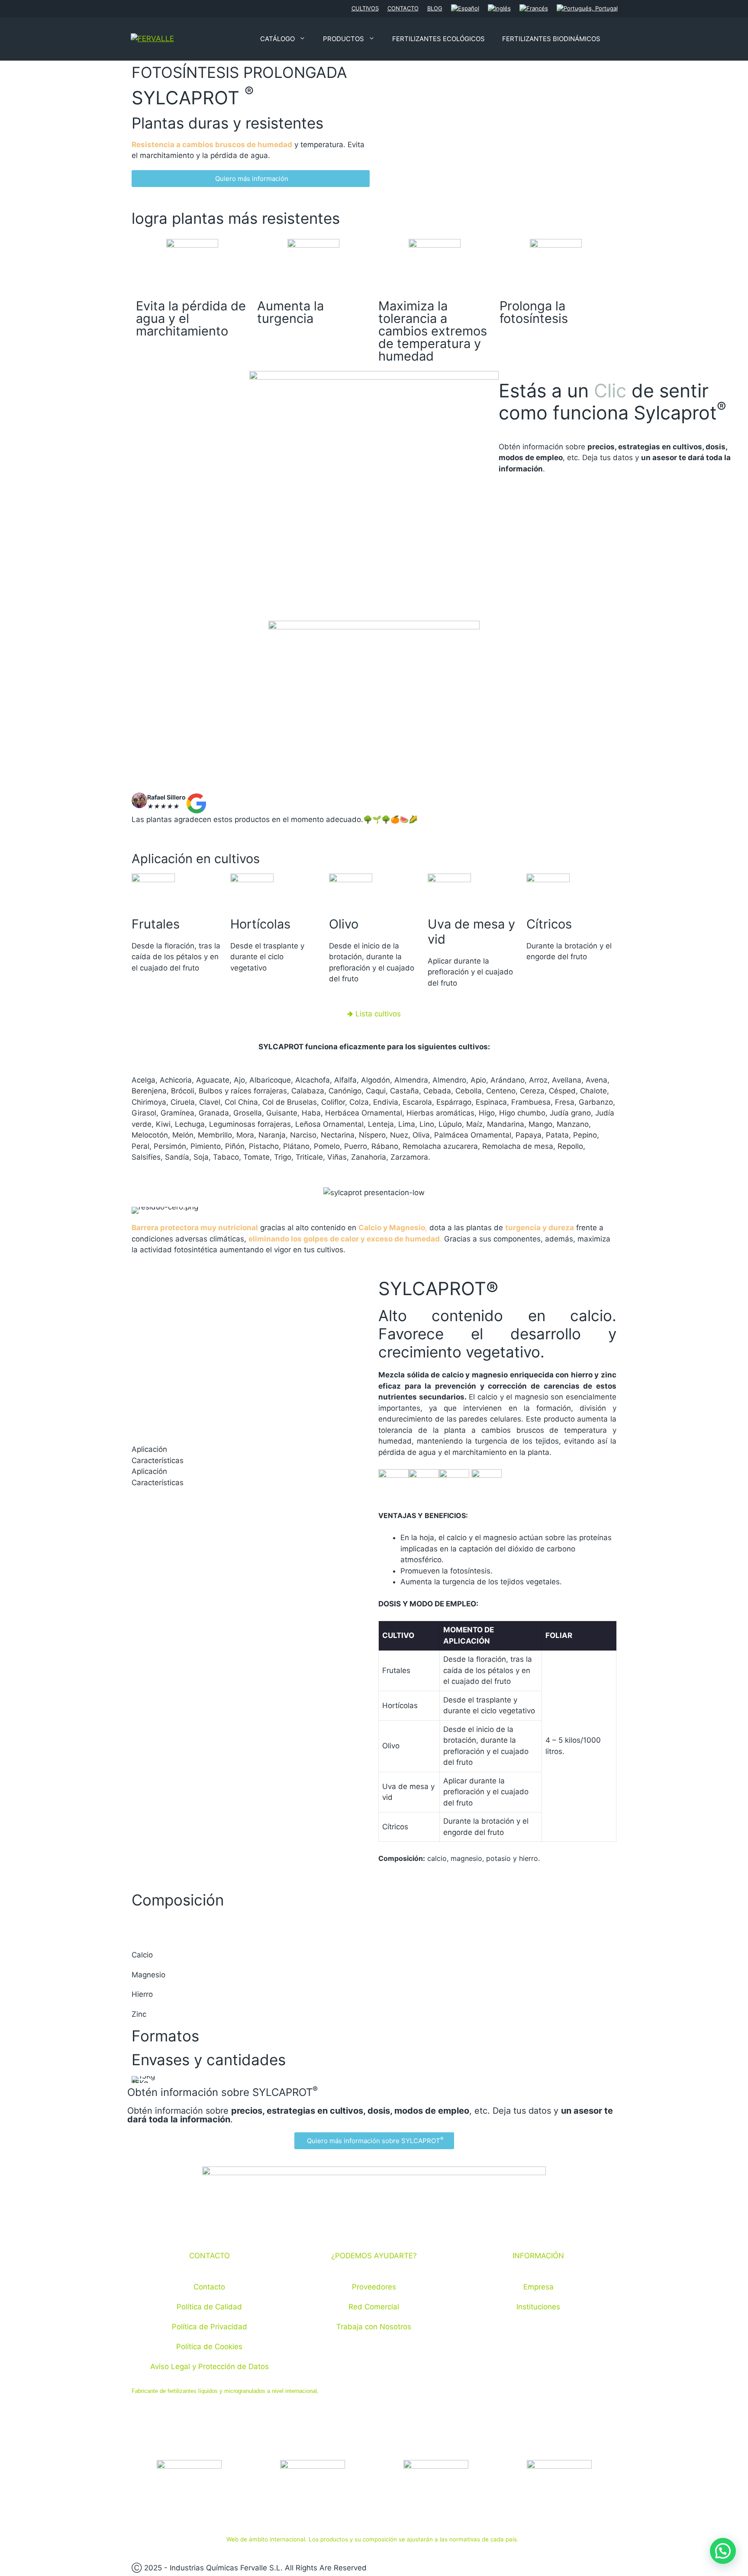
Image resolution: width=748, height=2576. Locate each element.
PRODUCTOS (343, 39)
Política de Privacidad (210, 2327)
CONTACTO (403, 8)
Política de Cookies (209, 2347)
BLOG (435, 8)
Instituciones (538, 2307)
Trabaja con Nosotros (374, 2327)
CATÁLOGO (277, 39)
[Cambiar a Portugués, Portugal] (587, 9)
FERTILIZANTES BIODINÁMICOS (551, 39)
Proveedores (374, 2287)
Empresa (538, 2287)
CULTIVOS (365, 8)
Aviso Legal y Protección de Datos (210, 2366)
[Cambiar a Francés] (534, 9)
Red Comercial (374, 2307)
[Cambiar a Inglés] (499, 9)
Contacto (209, 2287)
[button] (374, 1014)
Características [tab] (158, 1460)
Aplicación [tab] (149, 1449)
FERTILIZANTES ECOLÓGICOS (438, 39)
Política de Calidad (209, 2307)
